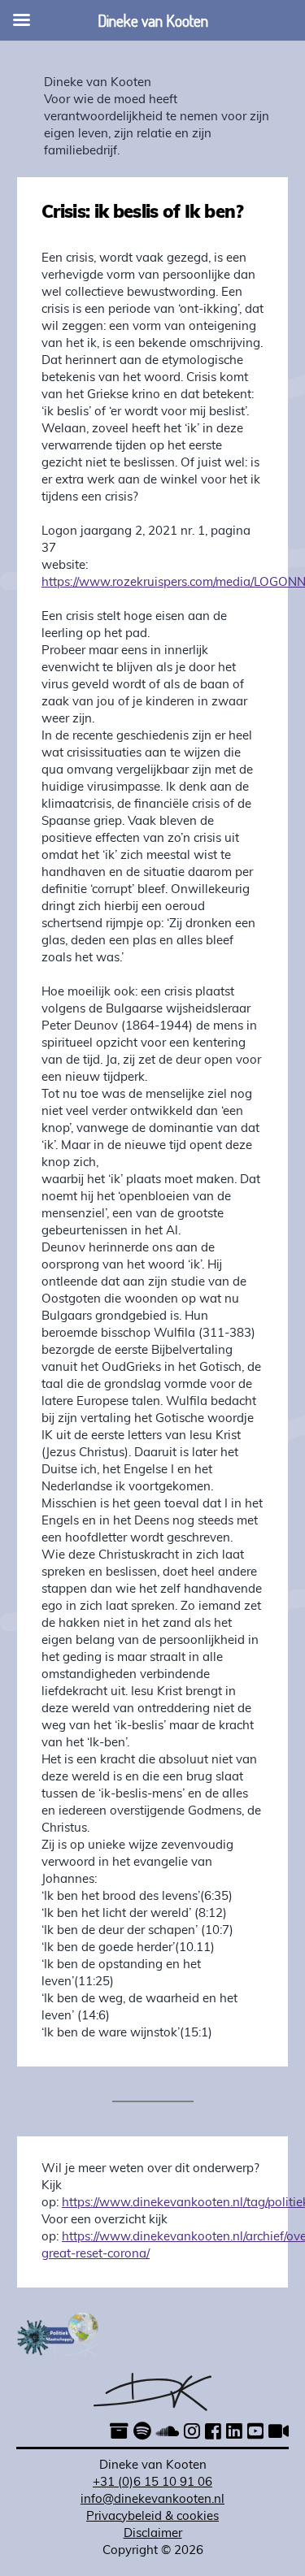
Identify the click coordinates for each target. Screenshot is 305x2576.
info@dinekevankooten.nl (152, 2500)
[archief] (119, 2433)
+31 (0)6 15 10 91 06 (152, 2483)
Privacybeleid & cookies (152, 2517)
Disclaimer (153, 2534)
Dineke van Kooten (98, 83)
